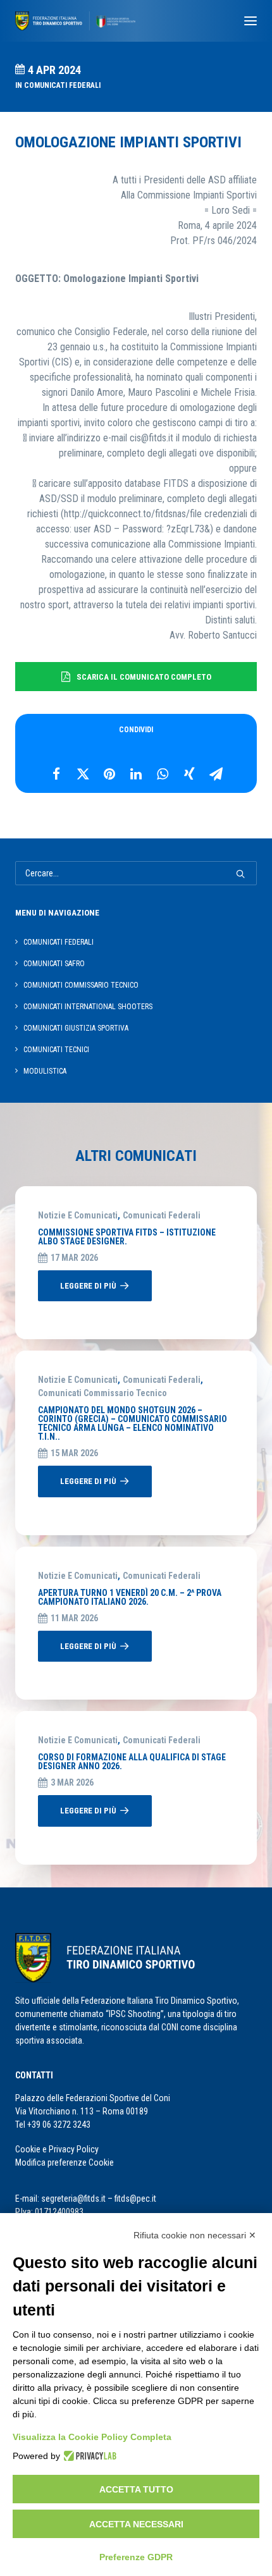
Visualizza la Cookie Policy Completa (92, 2437)
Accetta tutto (136, 2489)
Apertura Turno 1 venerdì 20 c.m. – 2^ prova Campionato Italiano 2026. (130, 1597)
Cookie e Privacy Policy (57, 2149)
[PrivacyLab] (88, 2456)
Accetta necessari (136, 2524)
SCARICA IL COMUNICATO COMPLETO (144, 677)
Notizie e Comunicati (78, 1215)
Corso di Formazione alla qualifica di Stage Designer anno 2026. (132, 1762)
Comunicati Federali (62, 85)
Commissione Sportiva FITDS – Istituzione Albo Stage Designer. (127, 1237)
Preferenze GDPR (136, 2557)
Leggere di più (88, 1286)
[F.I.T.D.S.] (75, 21)
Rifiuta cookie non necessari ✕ (195, 2235)
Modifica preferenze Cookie (65, 2162)
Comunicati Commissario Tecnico (102, 1393)
